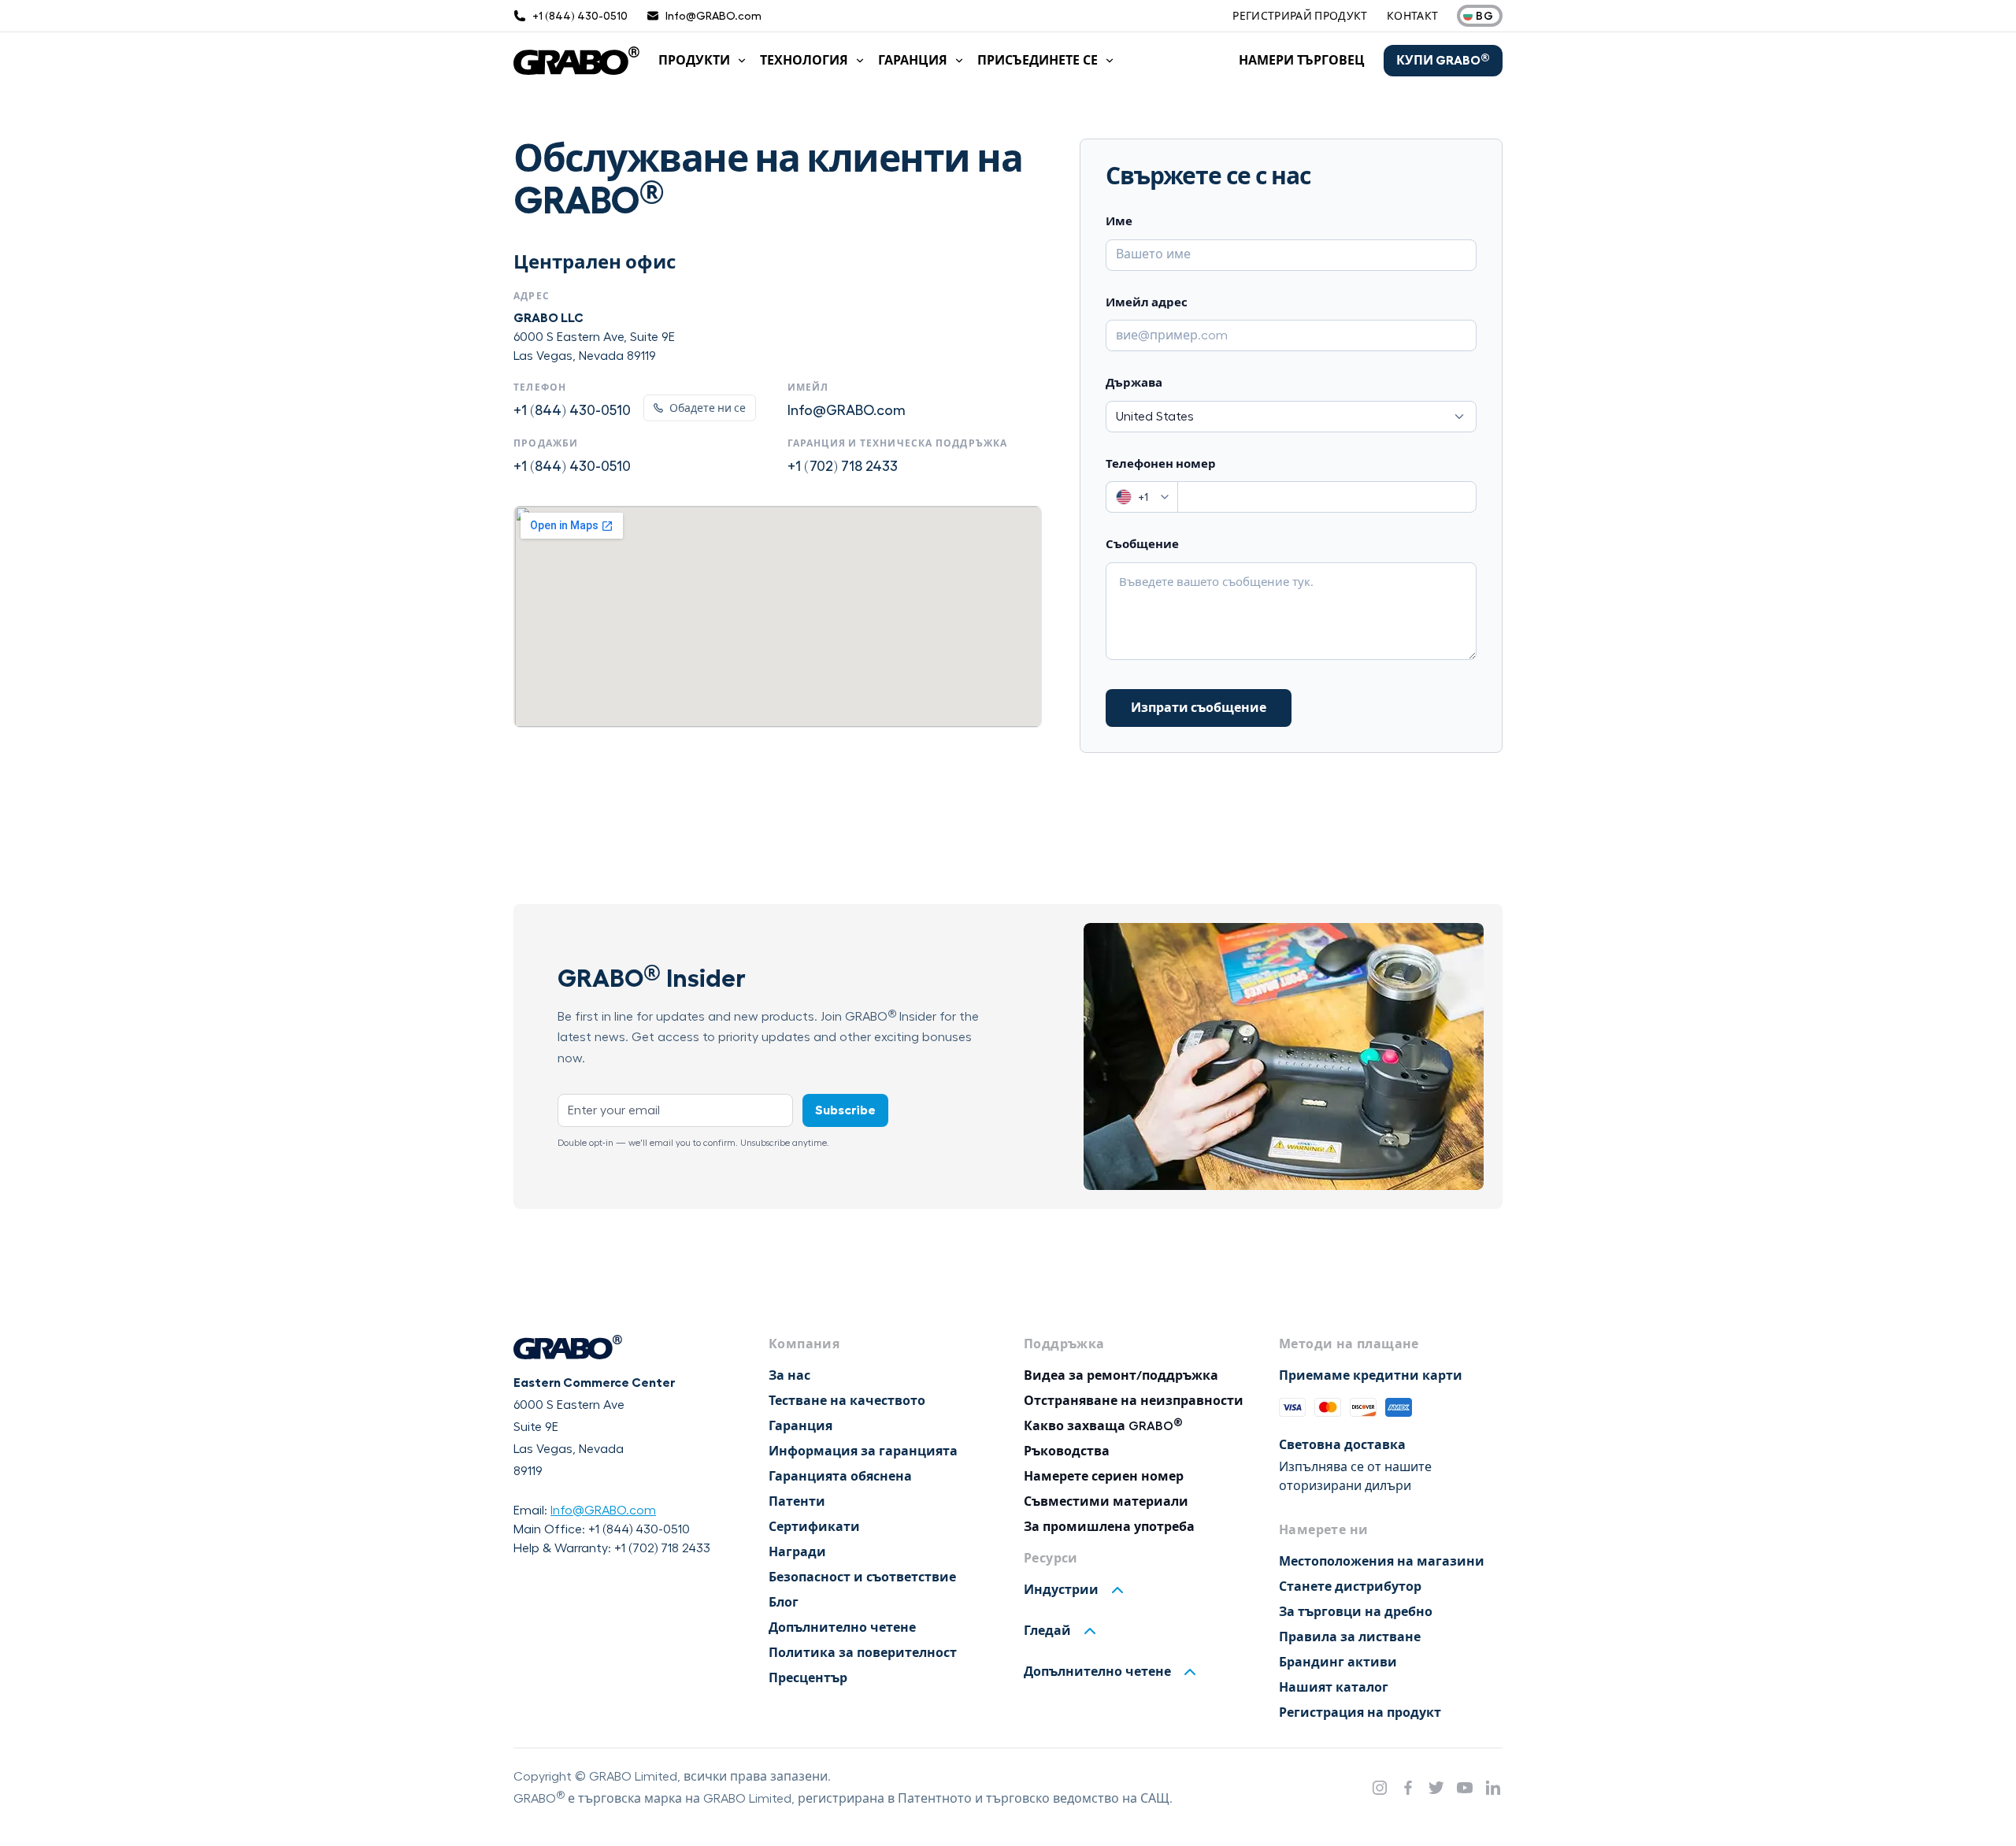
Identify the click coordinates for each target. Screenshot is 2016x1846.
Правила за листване (1350, 1637)
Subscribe (845, 1110)
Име (1119, 222)
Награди (797, 1552)
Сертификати (814, 1527)
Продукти (694, 61)
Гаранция (913, 61)
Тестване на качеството (847, 1401)
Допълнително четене (842, 1628)
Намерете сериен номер (1104, 1477)
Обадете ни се (708, 408)
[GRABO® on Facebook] (1408, 1788)
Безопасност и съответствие (862, 1577)
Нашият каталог (1334, 1688)
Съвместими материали (1106, 1502)
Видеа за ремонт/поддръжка (1121, 1376)
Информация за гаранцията (863, 1451)
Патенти (797, 1502)
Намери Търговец (1302, 61)
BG (1484, 16)
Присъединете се (1038, 61)
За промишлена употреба (1109, 1527)
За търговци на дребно (1356, 1612)
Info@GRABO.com (847, 410)
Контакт (1412, 16)
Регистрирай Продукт (1300, 16)
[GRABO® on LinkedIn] (1493, 1788)
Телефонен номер (1161, 464)
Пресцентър (808, 1678)
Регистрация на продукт (1360, 1713)
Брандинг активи (1338, 1663)
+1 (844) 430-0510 (572, 410)
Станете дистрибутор (1350, 1587)
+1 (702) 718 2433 (843, 466)
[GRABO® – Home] (576, 61)
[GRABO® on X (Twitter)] (1436, 1788)
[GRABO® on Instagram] (1380, 1788)
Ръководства (1067, 1451)
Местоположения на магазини (1382, 1562)
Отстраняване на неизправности (1134, 1401)
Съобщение (1142, 545)
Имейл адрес (1147, 303)
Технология (804, 61)
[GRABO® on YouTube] (1465, 1788)
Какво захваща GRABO (1103, 1426)
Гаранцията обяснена (840, 1477)
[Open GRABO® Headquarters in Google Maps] (778, 617)
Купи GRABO (1443, 60)
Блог (784, 1603)
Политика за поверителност (863, 1653)
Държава (1134, 383)
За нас (789, 1376)
